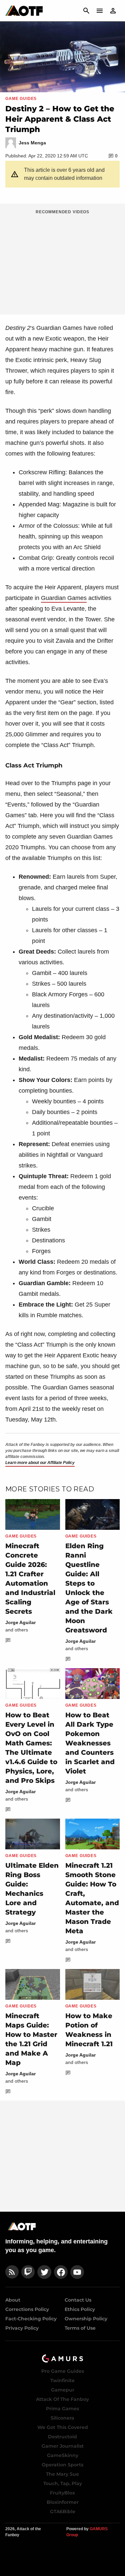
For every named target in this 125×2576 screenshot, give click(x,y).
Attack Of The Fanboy (62, 2399)
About (13, 2300)
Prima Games (62, 2409)
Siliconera (62, 2418)
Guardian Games (64, 598)
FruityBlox (62, 2493)
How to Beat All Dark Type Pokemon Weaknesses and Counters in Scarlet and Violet (90, 1743)
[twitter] (44, 2272)
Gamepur (63, 2390)
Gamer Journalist (63, 2446)
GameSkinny (63, 2455)
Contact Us (78, 2300)
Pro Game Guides (63, 2371)
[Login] (113, 11)
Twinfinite (62, 2380)
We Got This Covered (63, 2427)
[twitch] (28, 2272)
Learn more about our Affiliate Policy (40, 1463)
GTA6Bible (63, 2511)
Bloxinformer (63, 2502)
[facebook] (61, 2272)
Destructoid (62, 2437)
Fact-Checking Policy (31, 2319)
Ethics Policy (80, 2309)
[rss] (12, 2272)
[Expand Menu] (100, 11)
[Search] (86, 11)
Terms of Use (80, 2328)
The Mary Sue (62, 2474)
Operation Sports (62, 2465)
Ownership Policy (86, 2319)
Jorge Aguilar (20, 1622)
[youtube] (77, 2272)
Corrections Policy (27, 2309)
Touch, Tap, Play (63, 2483)
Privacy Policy (22, 2328)
